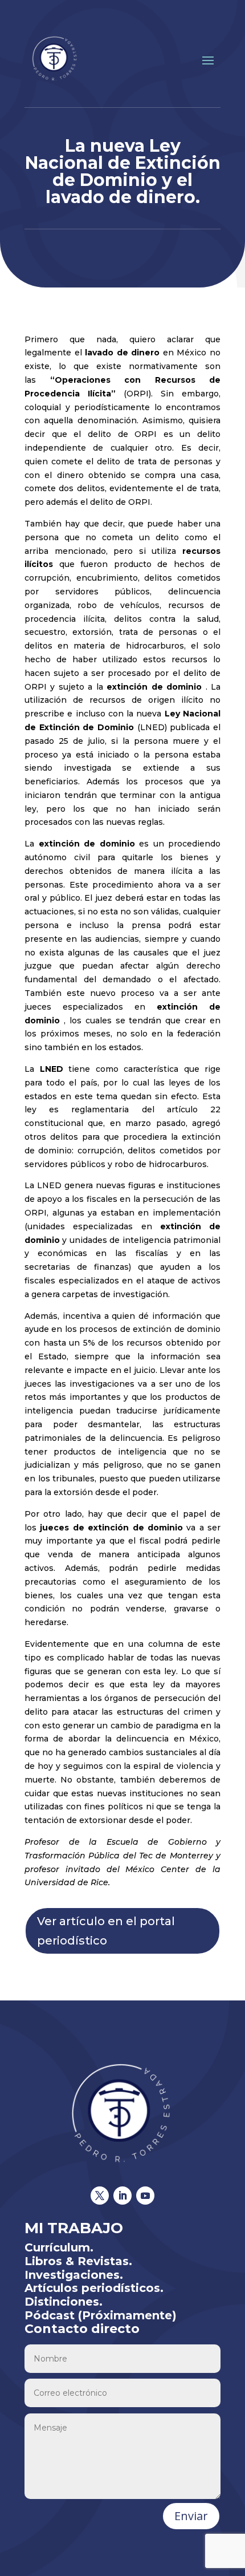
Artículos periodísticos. (94, 2288)
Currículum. (59, 2247)
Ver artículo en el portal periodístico (106, 1931)
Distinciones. (64, 2302)
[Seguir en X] (100, 2196)
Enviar (191, 2516)
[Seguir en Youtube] (145, 2196)
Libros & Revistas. (78, 2261)
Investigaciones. (74, 2275)
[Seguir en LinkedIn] (122, 2196)
